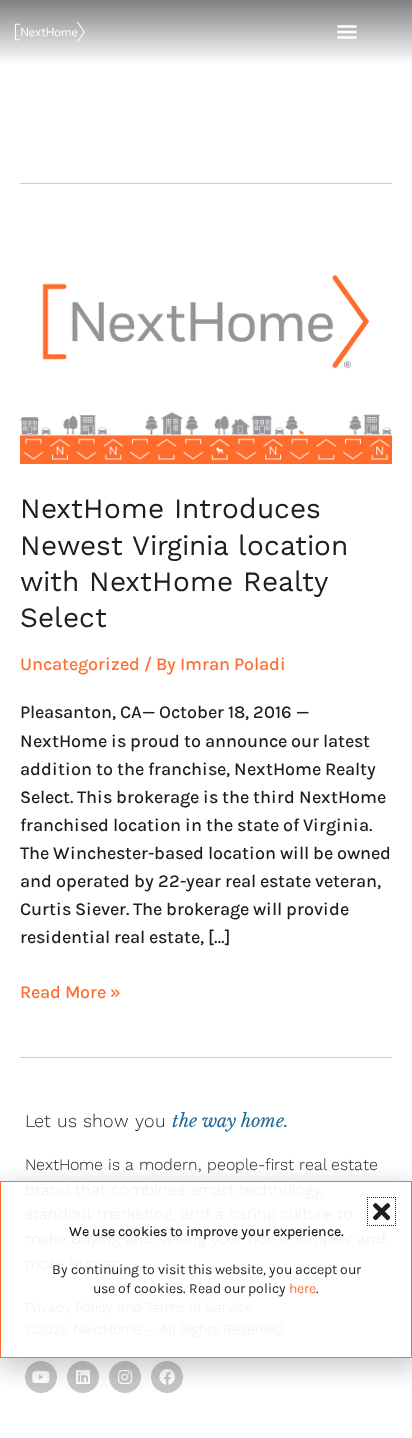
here (302, 1288)
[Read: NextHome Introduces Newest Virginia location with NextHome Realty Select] (206, 345)
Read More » (70, 990)
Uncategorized (80, 664)
